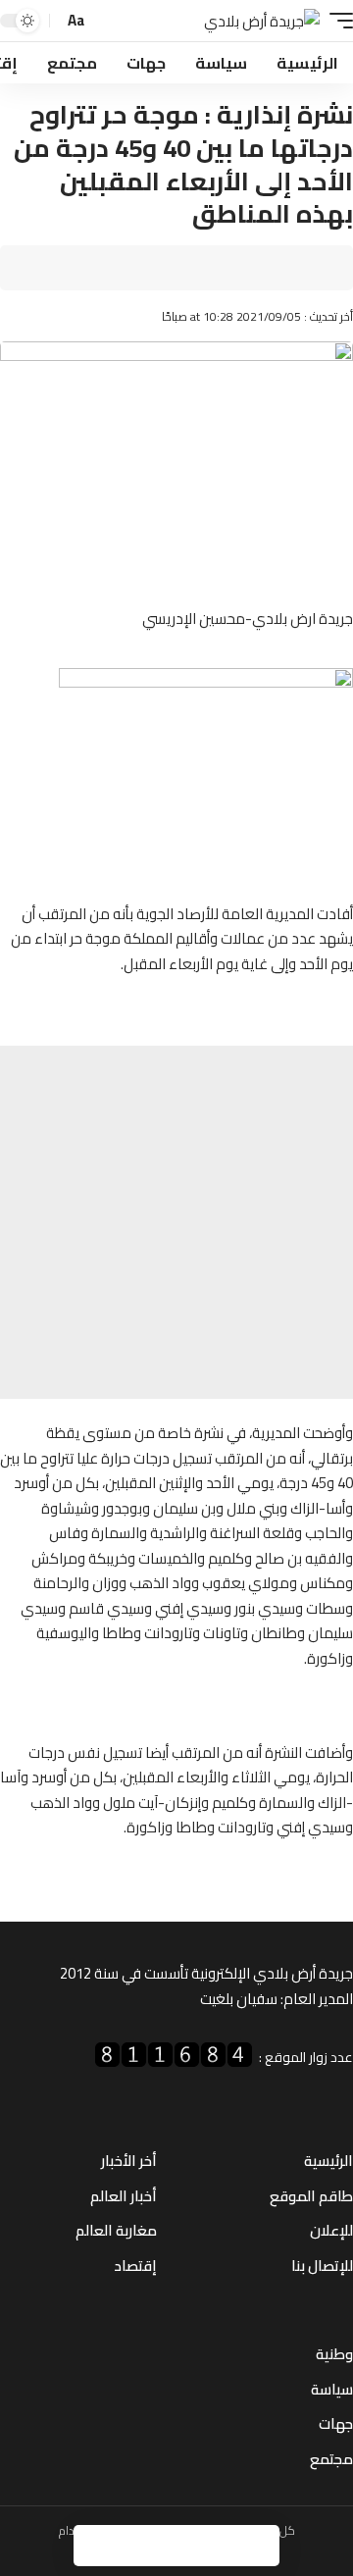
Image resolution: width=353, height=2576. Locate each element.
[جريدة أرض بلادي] (262, 21)
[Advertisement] (176, 1222)
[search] (106, 21)
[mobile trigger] (336, 21)
